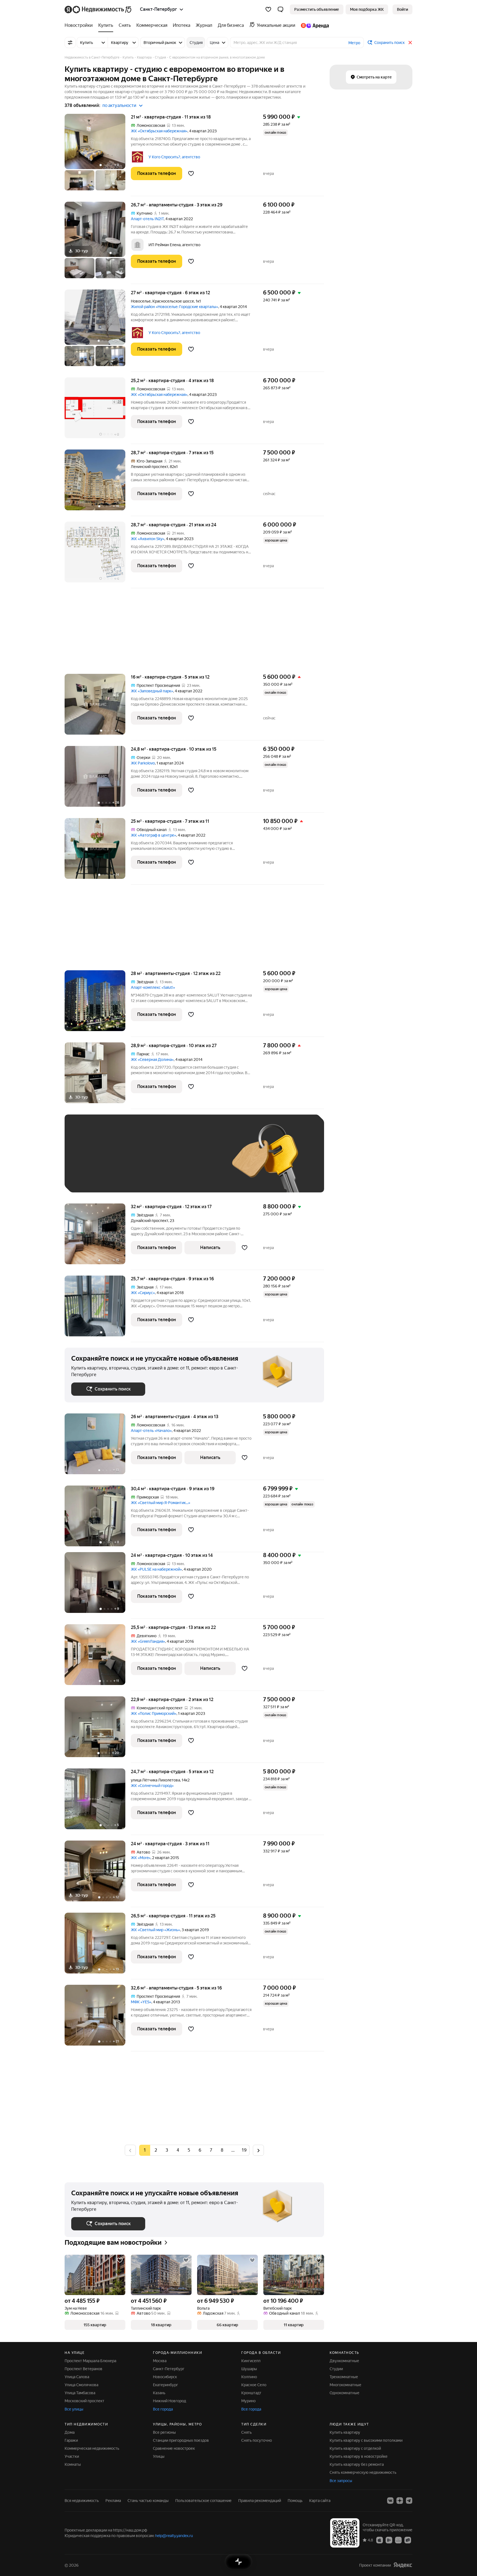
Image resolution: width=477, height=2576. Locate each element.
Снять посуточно (257, 2440)
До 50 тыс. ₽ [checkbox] (125, 1162)
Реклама (113, 2501)
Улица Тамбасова (80, 2393)
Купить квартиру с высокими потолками (366, 2440)
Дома (70, 2432)
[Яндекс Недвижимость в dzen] (400, 2501)
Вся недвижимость (82, 2501)
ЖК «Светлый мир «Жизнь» (155, 1930)
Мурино (248, 2401)
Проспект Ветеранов (84, 2369)
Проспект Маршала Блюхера (90, 2361)
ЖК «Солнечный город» (152, 1786)
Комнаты (73, 2464)
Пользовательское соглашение (203, 2501)
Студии (336, 2369)
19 (244, 2150)
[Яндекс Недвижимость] (98, 9)
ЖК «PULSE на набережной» (156, 1569)
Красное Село (254, 2385)
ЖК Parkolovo (143, 763)
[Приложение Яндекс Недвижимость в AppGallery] (398, 2540)
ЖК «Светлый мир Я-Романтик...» (161, 1503)
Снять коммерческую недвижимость (363, 2472)
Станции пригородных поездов (181, 2440)
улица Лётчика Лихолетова (155, 1780)
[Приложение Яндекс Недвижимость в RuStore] (408, 2540)
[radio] (156, 2150)
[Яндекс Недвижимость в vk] (390, 2501)
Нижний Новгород (169, 2401)
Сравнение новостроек (174, 2448)
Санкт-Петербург (169, 2369)
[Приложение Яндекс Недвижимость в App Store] (380, 2540)
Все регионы (164, 2432)
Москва (160, 2361)
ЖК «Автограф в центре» (153, 835)
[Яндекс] (403, 2565)
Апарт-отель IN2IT (147, 219)
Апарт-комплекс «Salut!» (153, 987)
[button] (280, 9)
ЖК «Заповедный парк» (152, 691)
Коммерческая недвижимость (92, 2448)
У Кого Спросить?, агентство (174, 157)
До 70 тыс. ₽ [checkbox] (162, 1162)
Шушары (249, 2369)
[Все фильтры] (70, 43)
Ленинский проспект (149, 467)
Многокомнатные (345, 2385)
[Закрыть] (410, 43)
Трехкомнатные (344, 2377)
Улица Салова (77, 2377)
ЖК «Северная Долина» (152, 1060)
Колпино (249, 2377)
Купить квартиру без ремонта (357, 2464)
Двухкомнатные (344, 2361)
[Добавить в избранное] (191, 174)
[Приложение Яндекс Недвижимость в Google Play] (389, 2540)
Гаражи (71, 2440)
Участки (72, 2456)
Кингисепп (251, 2361)
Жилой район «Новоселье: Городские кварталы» (174, 307)
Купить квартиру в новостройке (359, 2456)
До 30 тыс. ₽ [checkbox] (89, 1162)
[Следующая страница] (258, 2150)
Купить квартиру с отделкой (355, 2448)
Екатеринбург (165, 2385)
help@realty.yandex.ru (174, 2536)
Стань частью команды (148, 2501)
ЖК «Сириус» (143, 1293)
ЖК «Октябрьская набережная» (159, 131)
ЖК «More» (141, 1858)
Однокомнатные (344, 2393)
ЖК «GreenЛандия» (148, 1641)
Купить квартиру (345, 2432)
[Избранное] (268, 9)
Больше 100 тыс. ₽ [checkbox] (95, 1178)
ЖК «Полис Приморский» (154, 1713)
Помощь (295, 2501)
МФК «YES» (141, 2002)
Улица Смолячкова (81, 2385)
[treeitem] (80, 25)
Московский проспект (84, 2401)
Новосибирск (165, 2377)
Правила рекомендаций (260, 2501)
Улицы (159, 2456)
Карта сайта (320, 2501)
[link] (402, 9)
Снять (247, 2432)
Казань (159, 2393)
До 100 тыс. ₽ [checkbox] (199, 1162)
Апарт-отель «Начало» (151, 1431)
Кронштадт (251, 2393)
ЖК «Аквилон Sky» (148, 539)
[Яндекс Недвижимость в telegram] (409, 2501)
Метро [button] (354, 43)
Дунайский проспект (149, 1221)
